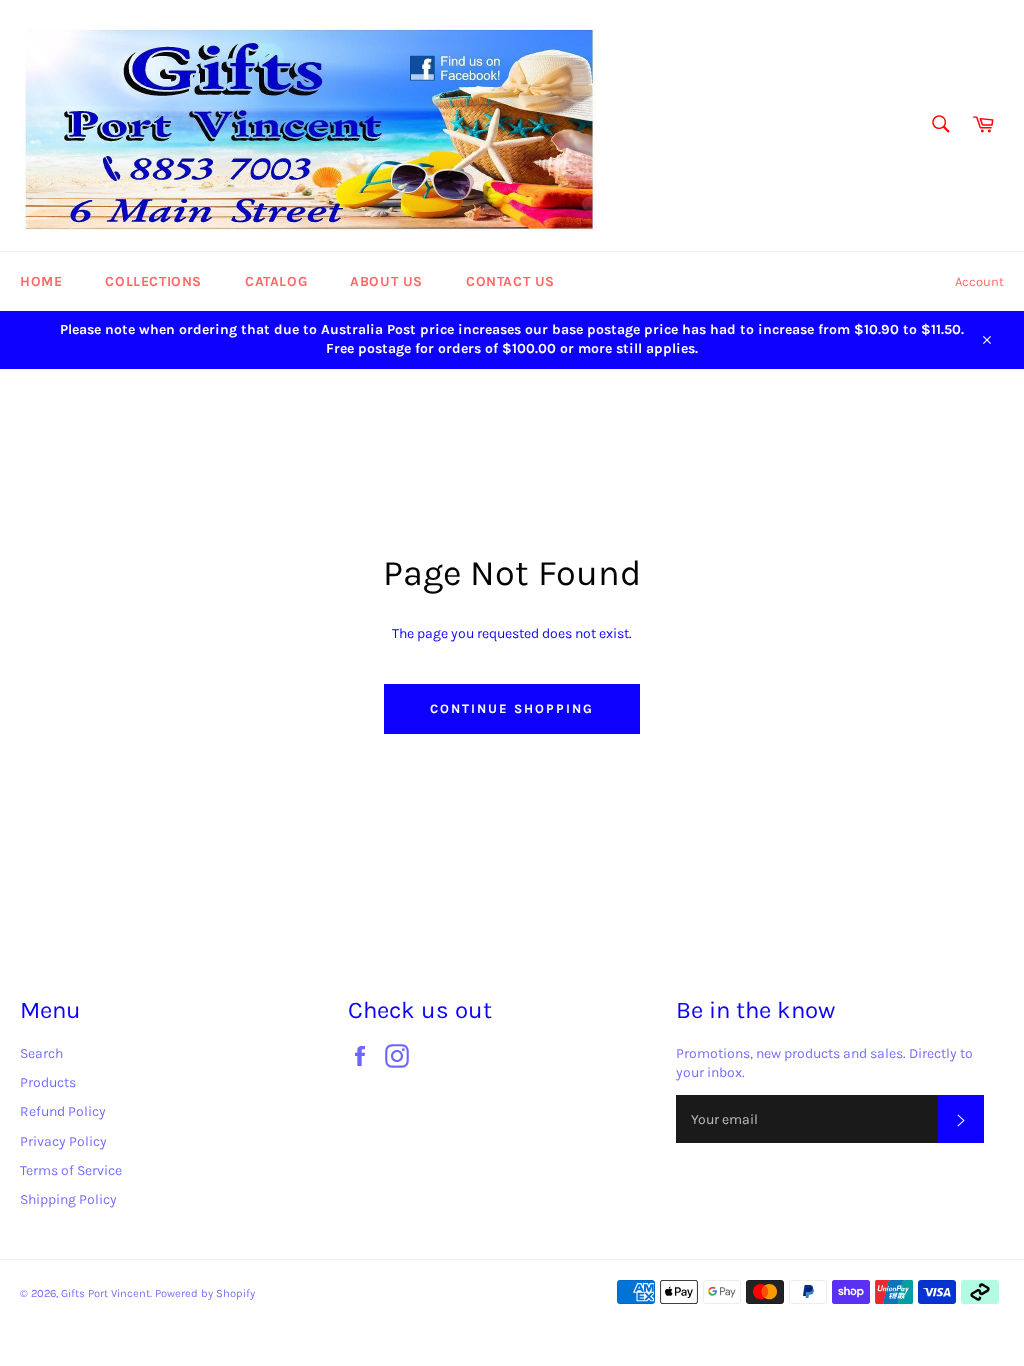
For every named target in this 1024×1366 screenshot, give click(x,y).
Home (41, 281)
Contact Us (510, 281)
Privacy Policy (63, 1141)
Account (979, 281)
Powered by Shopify (205, 1293)
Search (41, 1053)
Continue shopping (511, 708)
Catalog (276, 281)
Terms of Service (71, 1170)
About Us (386, 281)
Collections (153, 281)
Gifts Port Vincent (105, 1293)
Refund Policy (63, 1111)
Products (48, 1082)
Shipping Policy (68, 1199)
